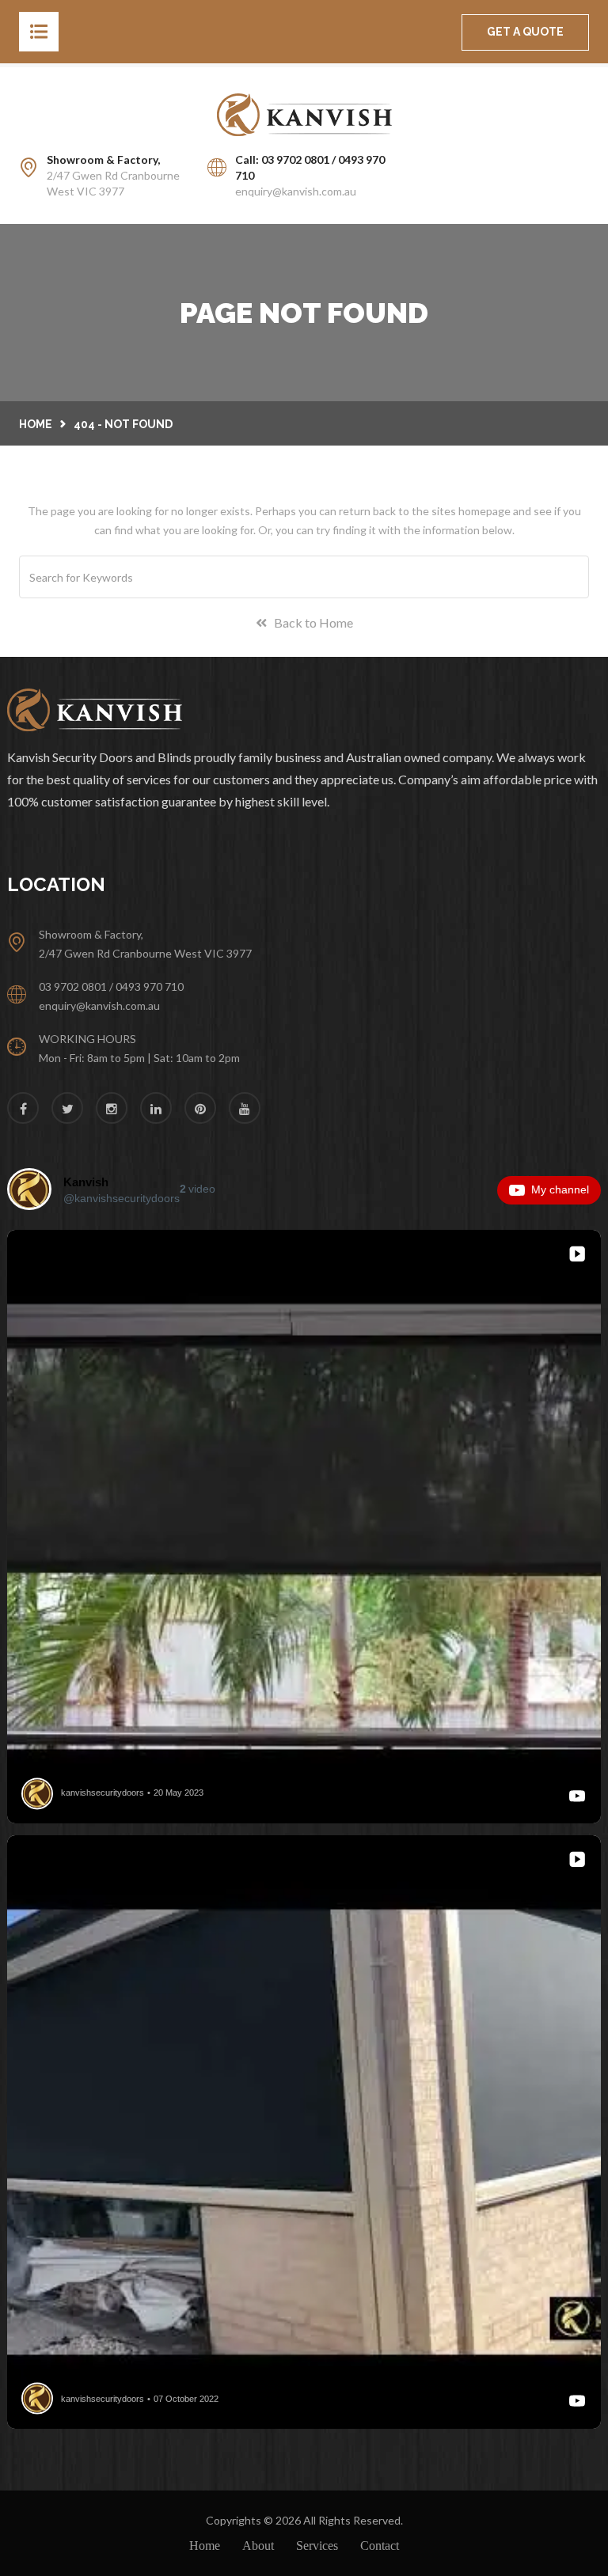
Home (36, 424)
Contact (380, 2546)
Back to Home (310, 622)
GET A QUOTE (525, 32)
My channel (560, 1189)
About (258, 2546)
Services (317, 2546)
